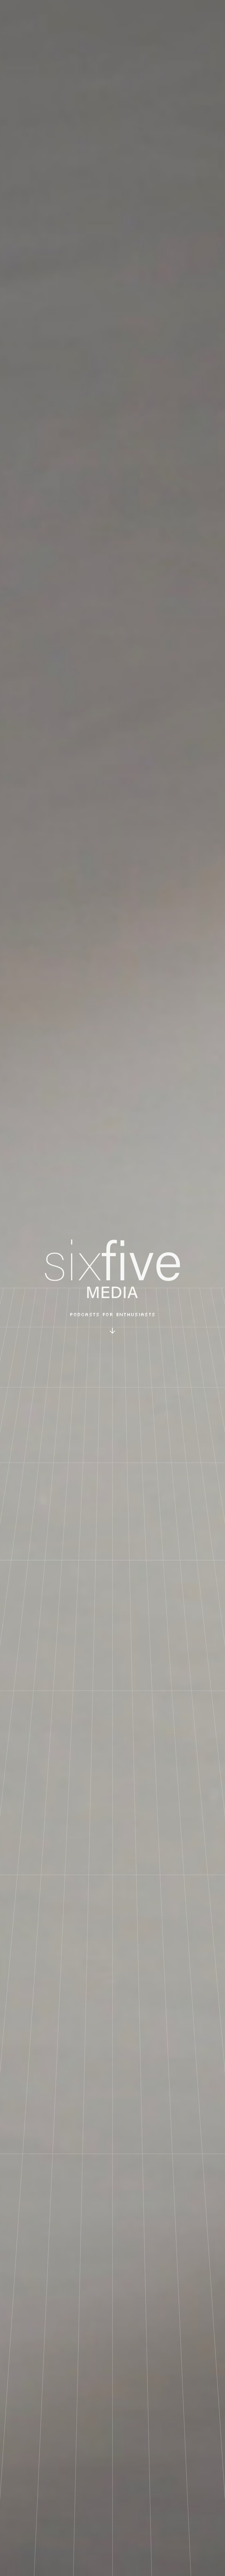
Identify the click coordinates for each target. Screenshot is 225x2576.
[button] (112, 1331)
